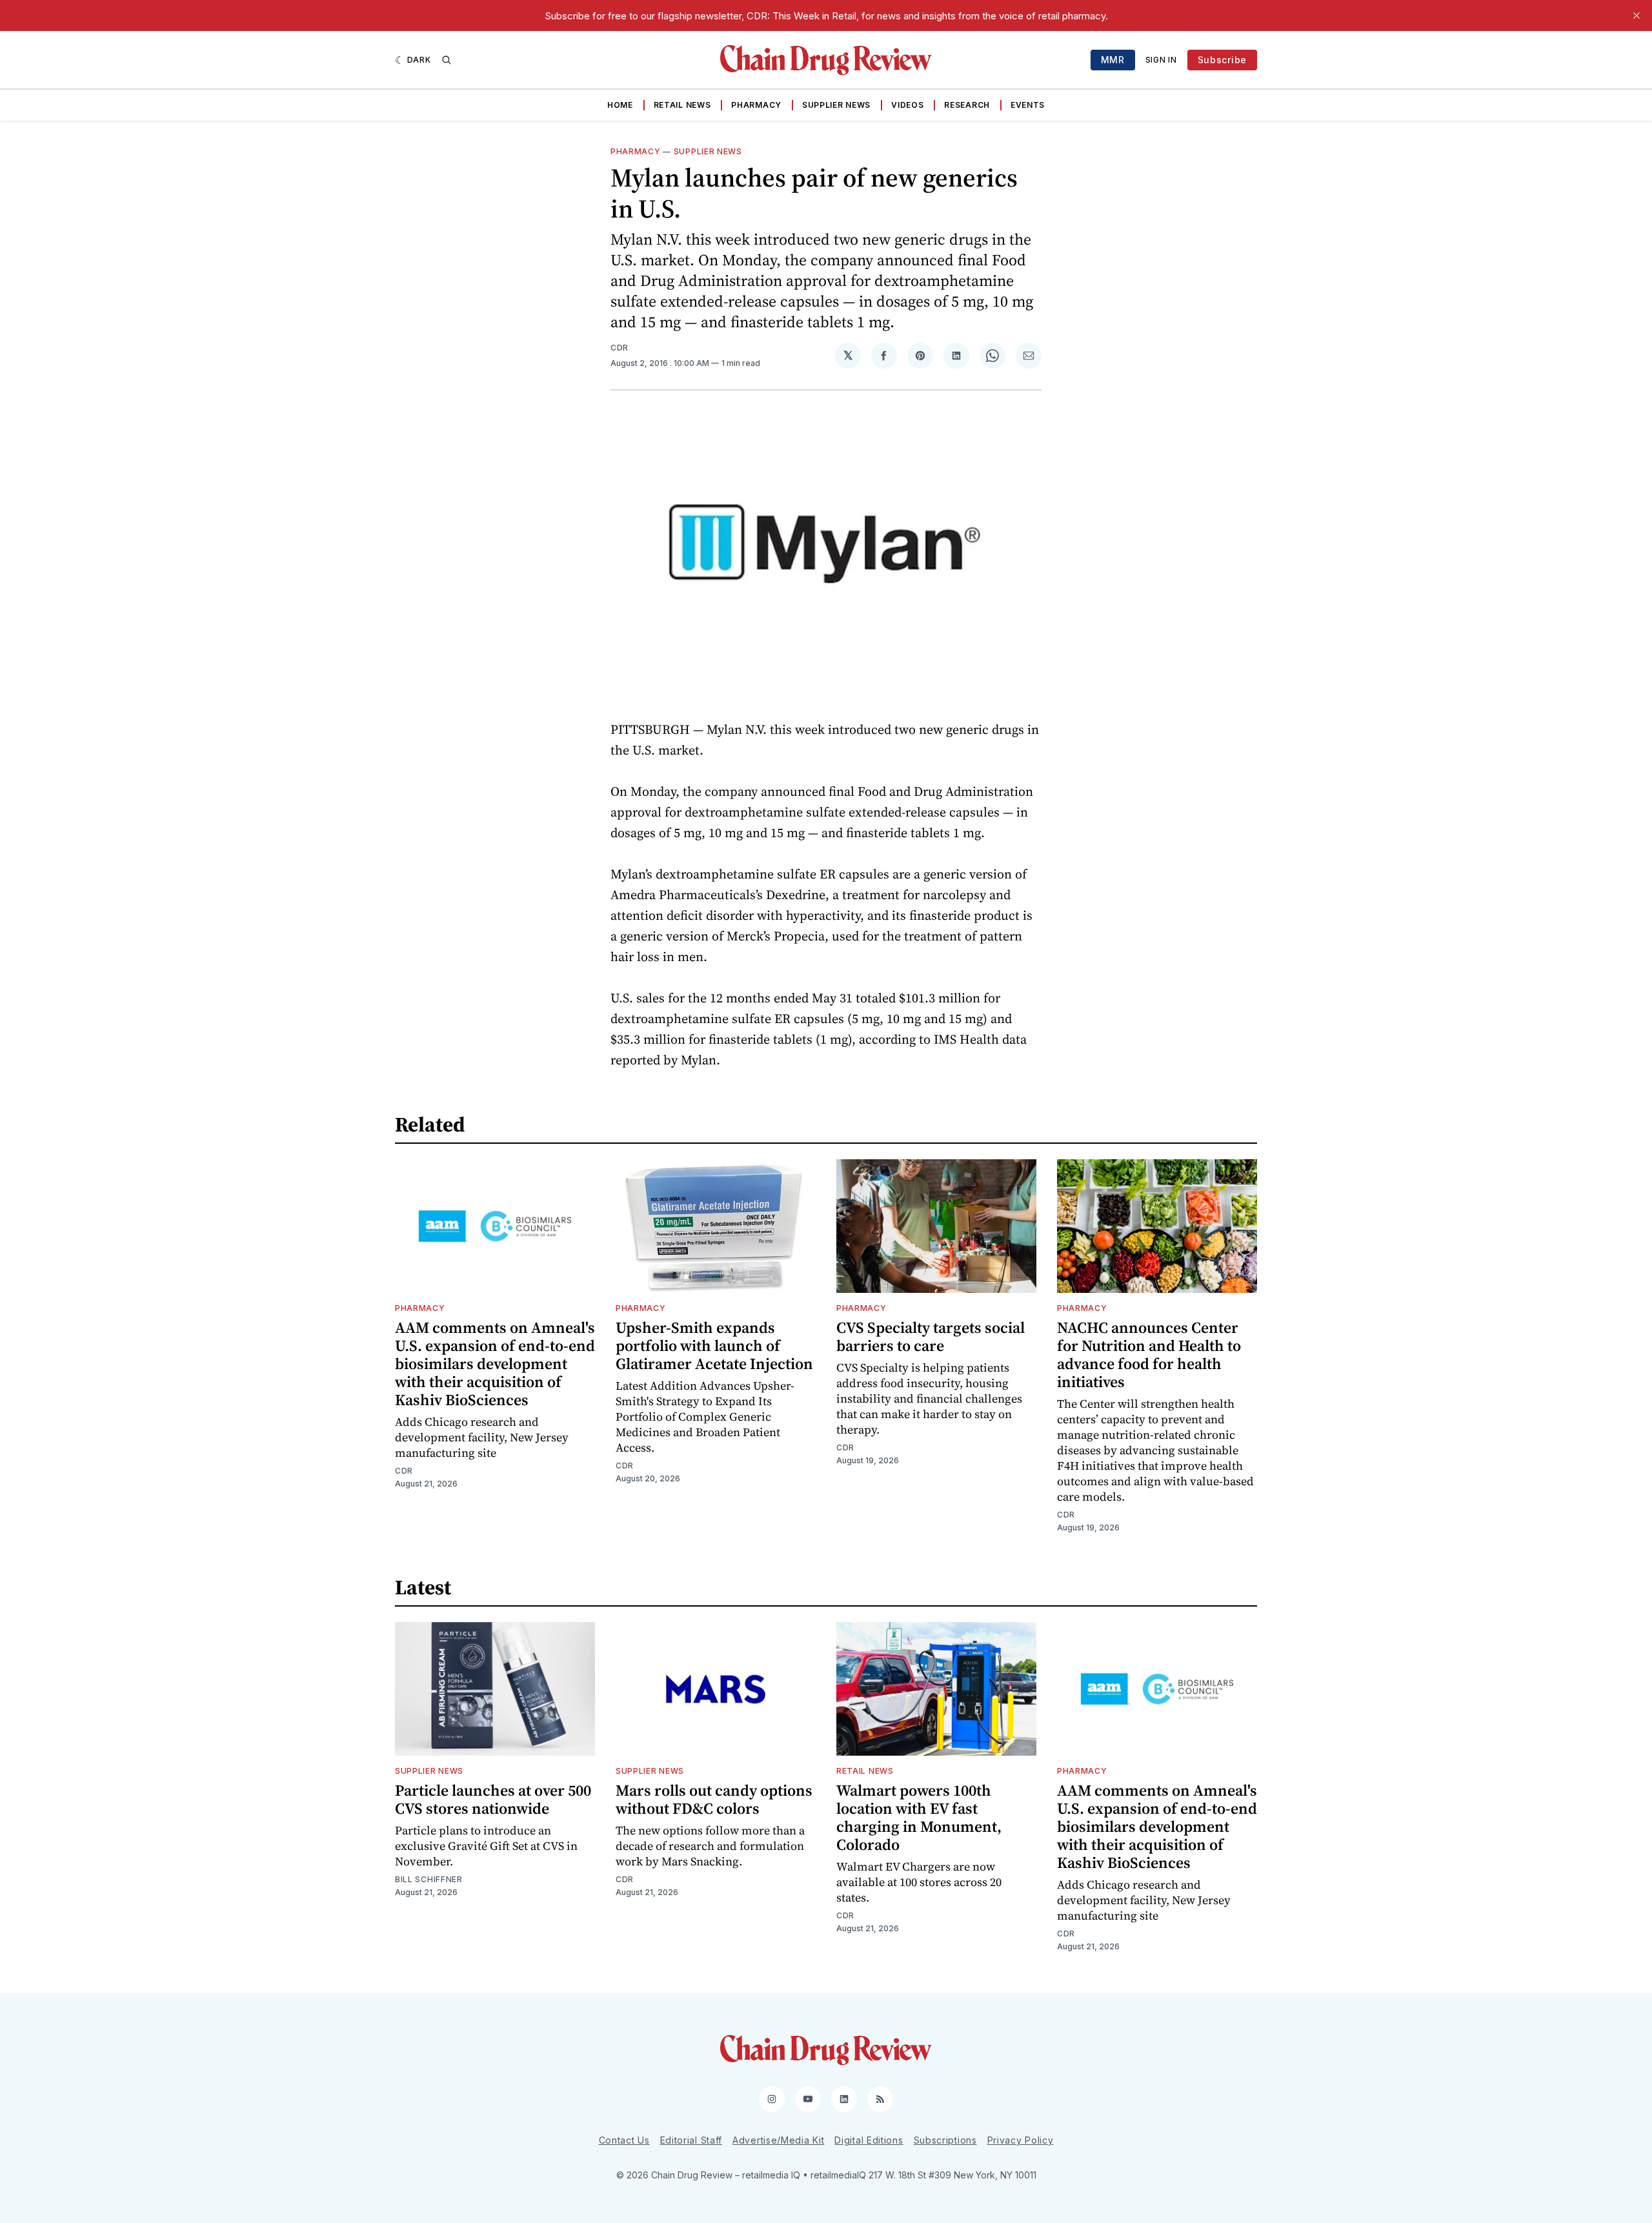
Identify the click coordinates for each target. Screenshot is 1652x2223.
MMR (1113, 60)
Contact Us (624, 2140)
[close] (1637, 15)
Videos (907, 105)
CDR (619, 348)
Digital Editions (869, 2140)
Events (1028, 105)
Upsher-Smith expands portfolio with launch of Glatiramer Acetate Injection (714, 1345)
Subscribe (1222, 60)
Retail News (682, 105)
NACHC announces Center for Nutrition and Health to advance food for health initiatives (1149, 1355)
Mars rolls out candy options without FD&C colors (714, 1799)
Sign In (1161, 60)
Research (967, 105)
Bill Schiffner (429, 1879)
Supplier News (836, 105)
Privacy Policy (1021, 2140)
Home (620, 105)
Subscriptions (945, 2140)
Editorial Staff (691, 2140)
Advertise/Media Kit (778, 2140)
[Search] (447, 60)
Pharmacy (756, 105)
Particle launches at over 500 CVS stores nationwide (493, 1799)
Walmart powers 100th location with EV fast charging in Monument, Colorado (919, 1817)
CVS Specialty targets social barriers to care (931, 1336)
